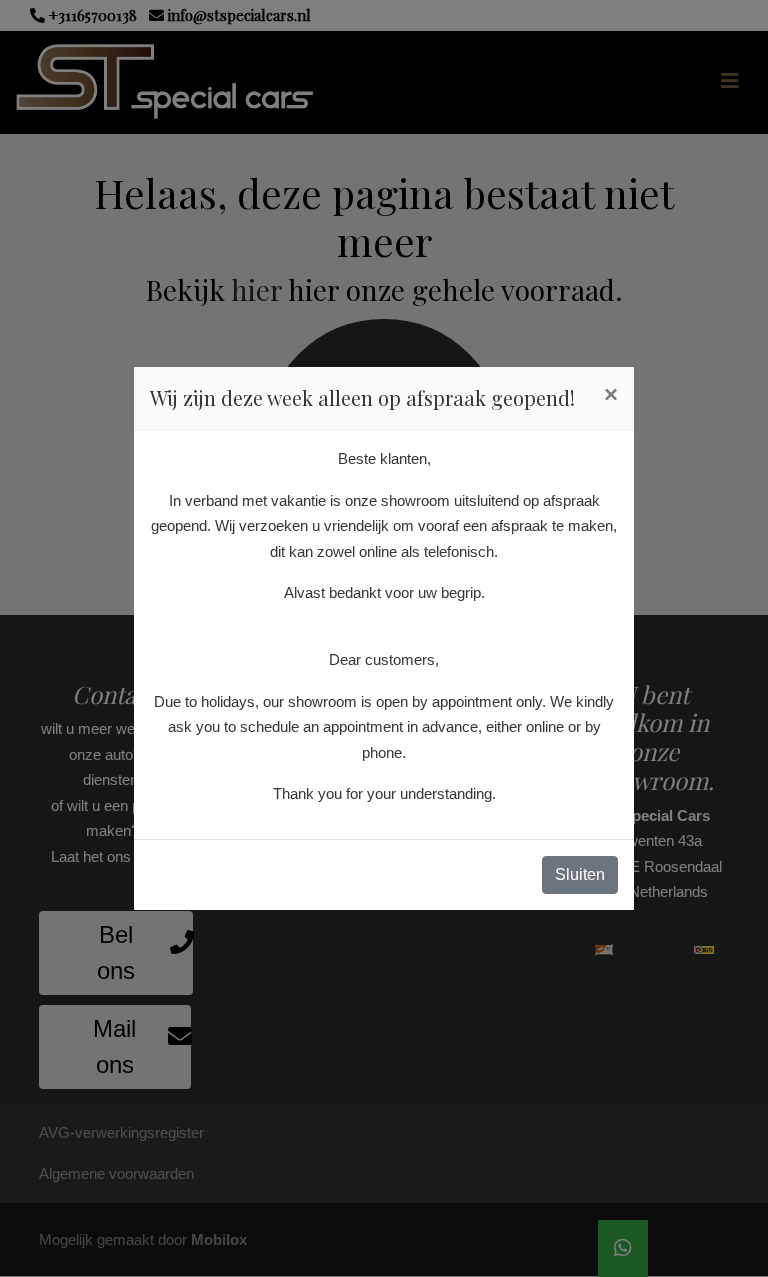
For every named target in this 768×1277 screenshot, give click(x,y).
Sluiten (580, 874)
